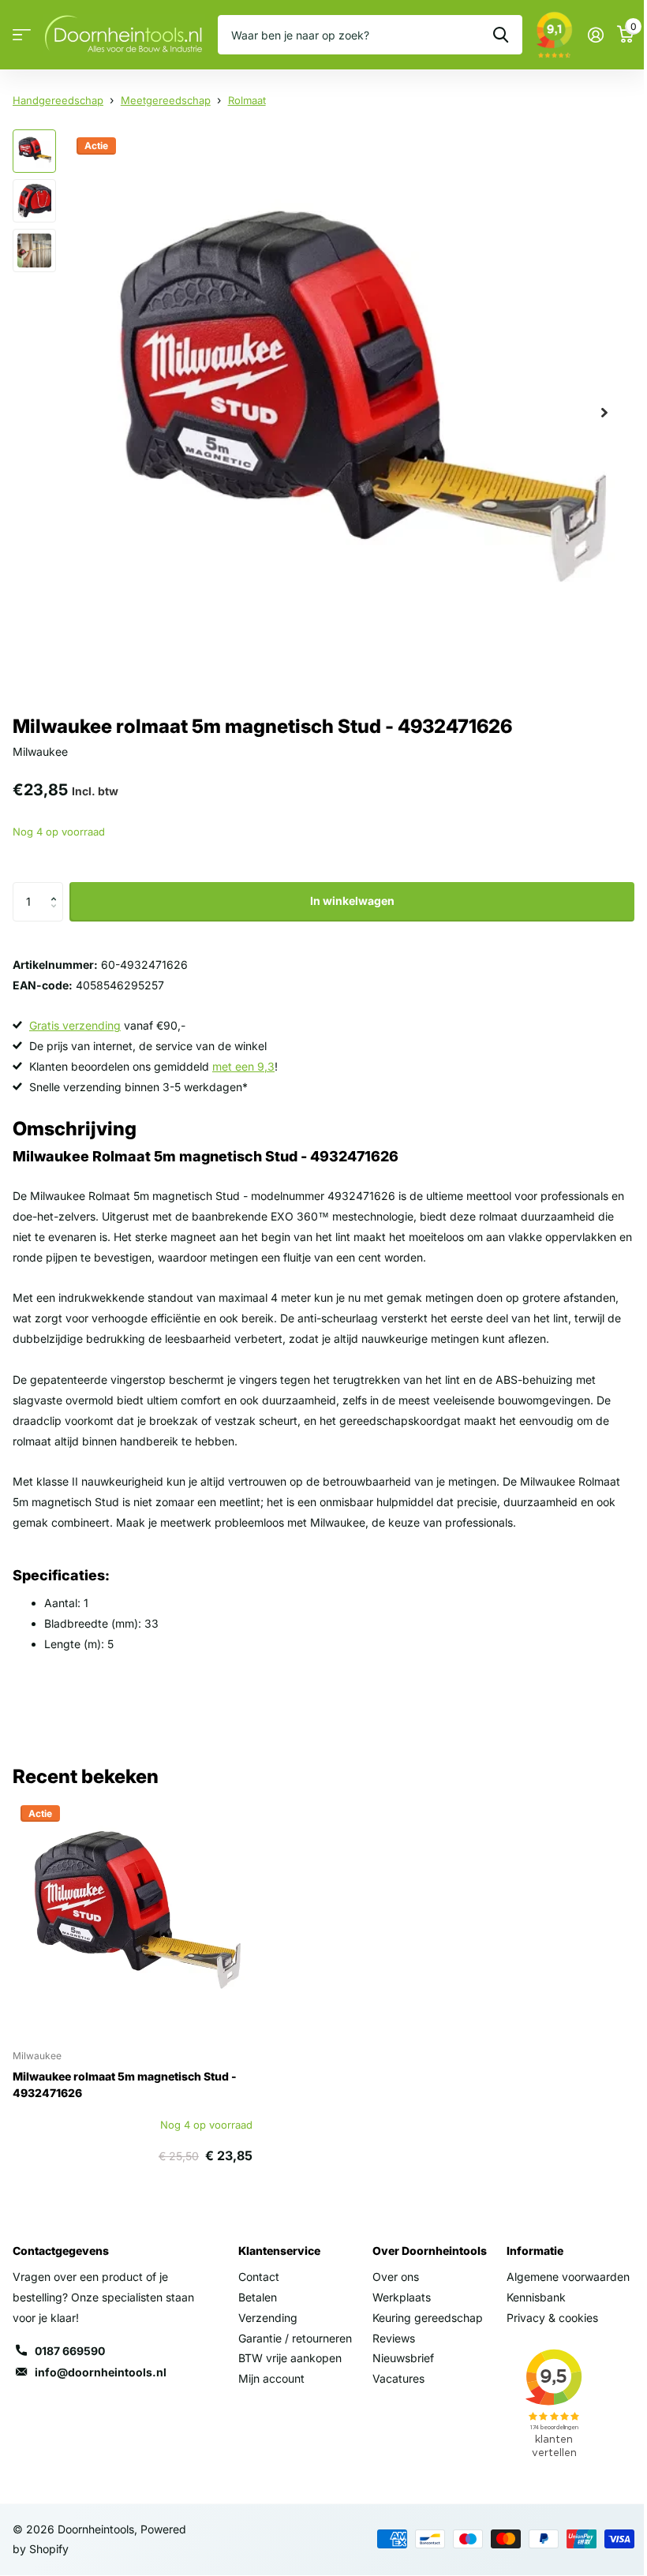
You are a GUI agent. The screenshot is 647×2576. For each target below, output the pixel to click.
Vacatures (398, 2378)
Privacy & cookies (552, 2318)
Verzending (268, 2318)
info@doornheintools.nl (101, 2372)
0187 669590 (70, 2351)
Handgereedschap (58, 100)
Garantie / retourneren (295, 2338)
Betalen (258, 2297)
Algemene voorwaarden (568, 2277)
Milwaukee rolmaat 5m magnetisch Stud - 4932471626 (125, 2084)
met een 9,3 (243, 1066)
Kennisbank (536, 2297)
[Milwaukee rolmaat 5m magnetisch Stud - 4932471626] (133, 1917)
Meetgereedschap (166, 100)
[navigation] (34, 151)
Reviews (394, 2338)
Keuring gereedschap (428, 2318)
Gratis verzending (75, 1025)
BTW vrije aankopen (290, 2358)
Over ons (396, 2277)
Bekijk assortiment (22, 35)
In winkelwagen (352, 901)
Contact (259, 2277)
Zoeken (501, 35)
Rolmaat (247, 100)
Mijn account (271, 2378)
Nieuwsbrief (403, 2358)
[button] (57, 888)
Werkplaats (402, 2297)
